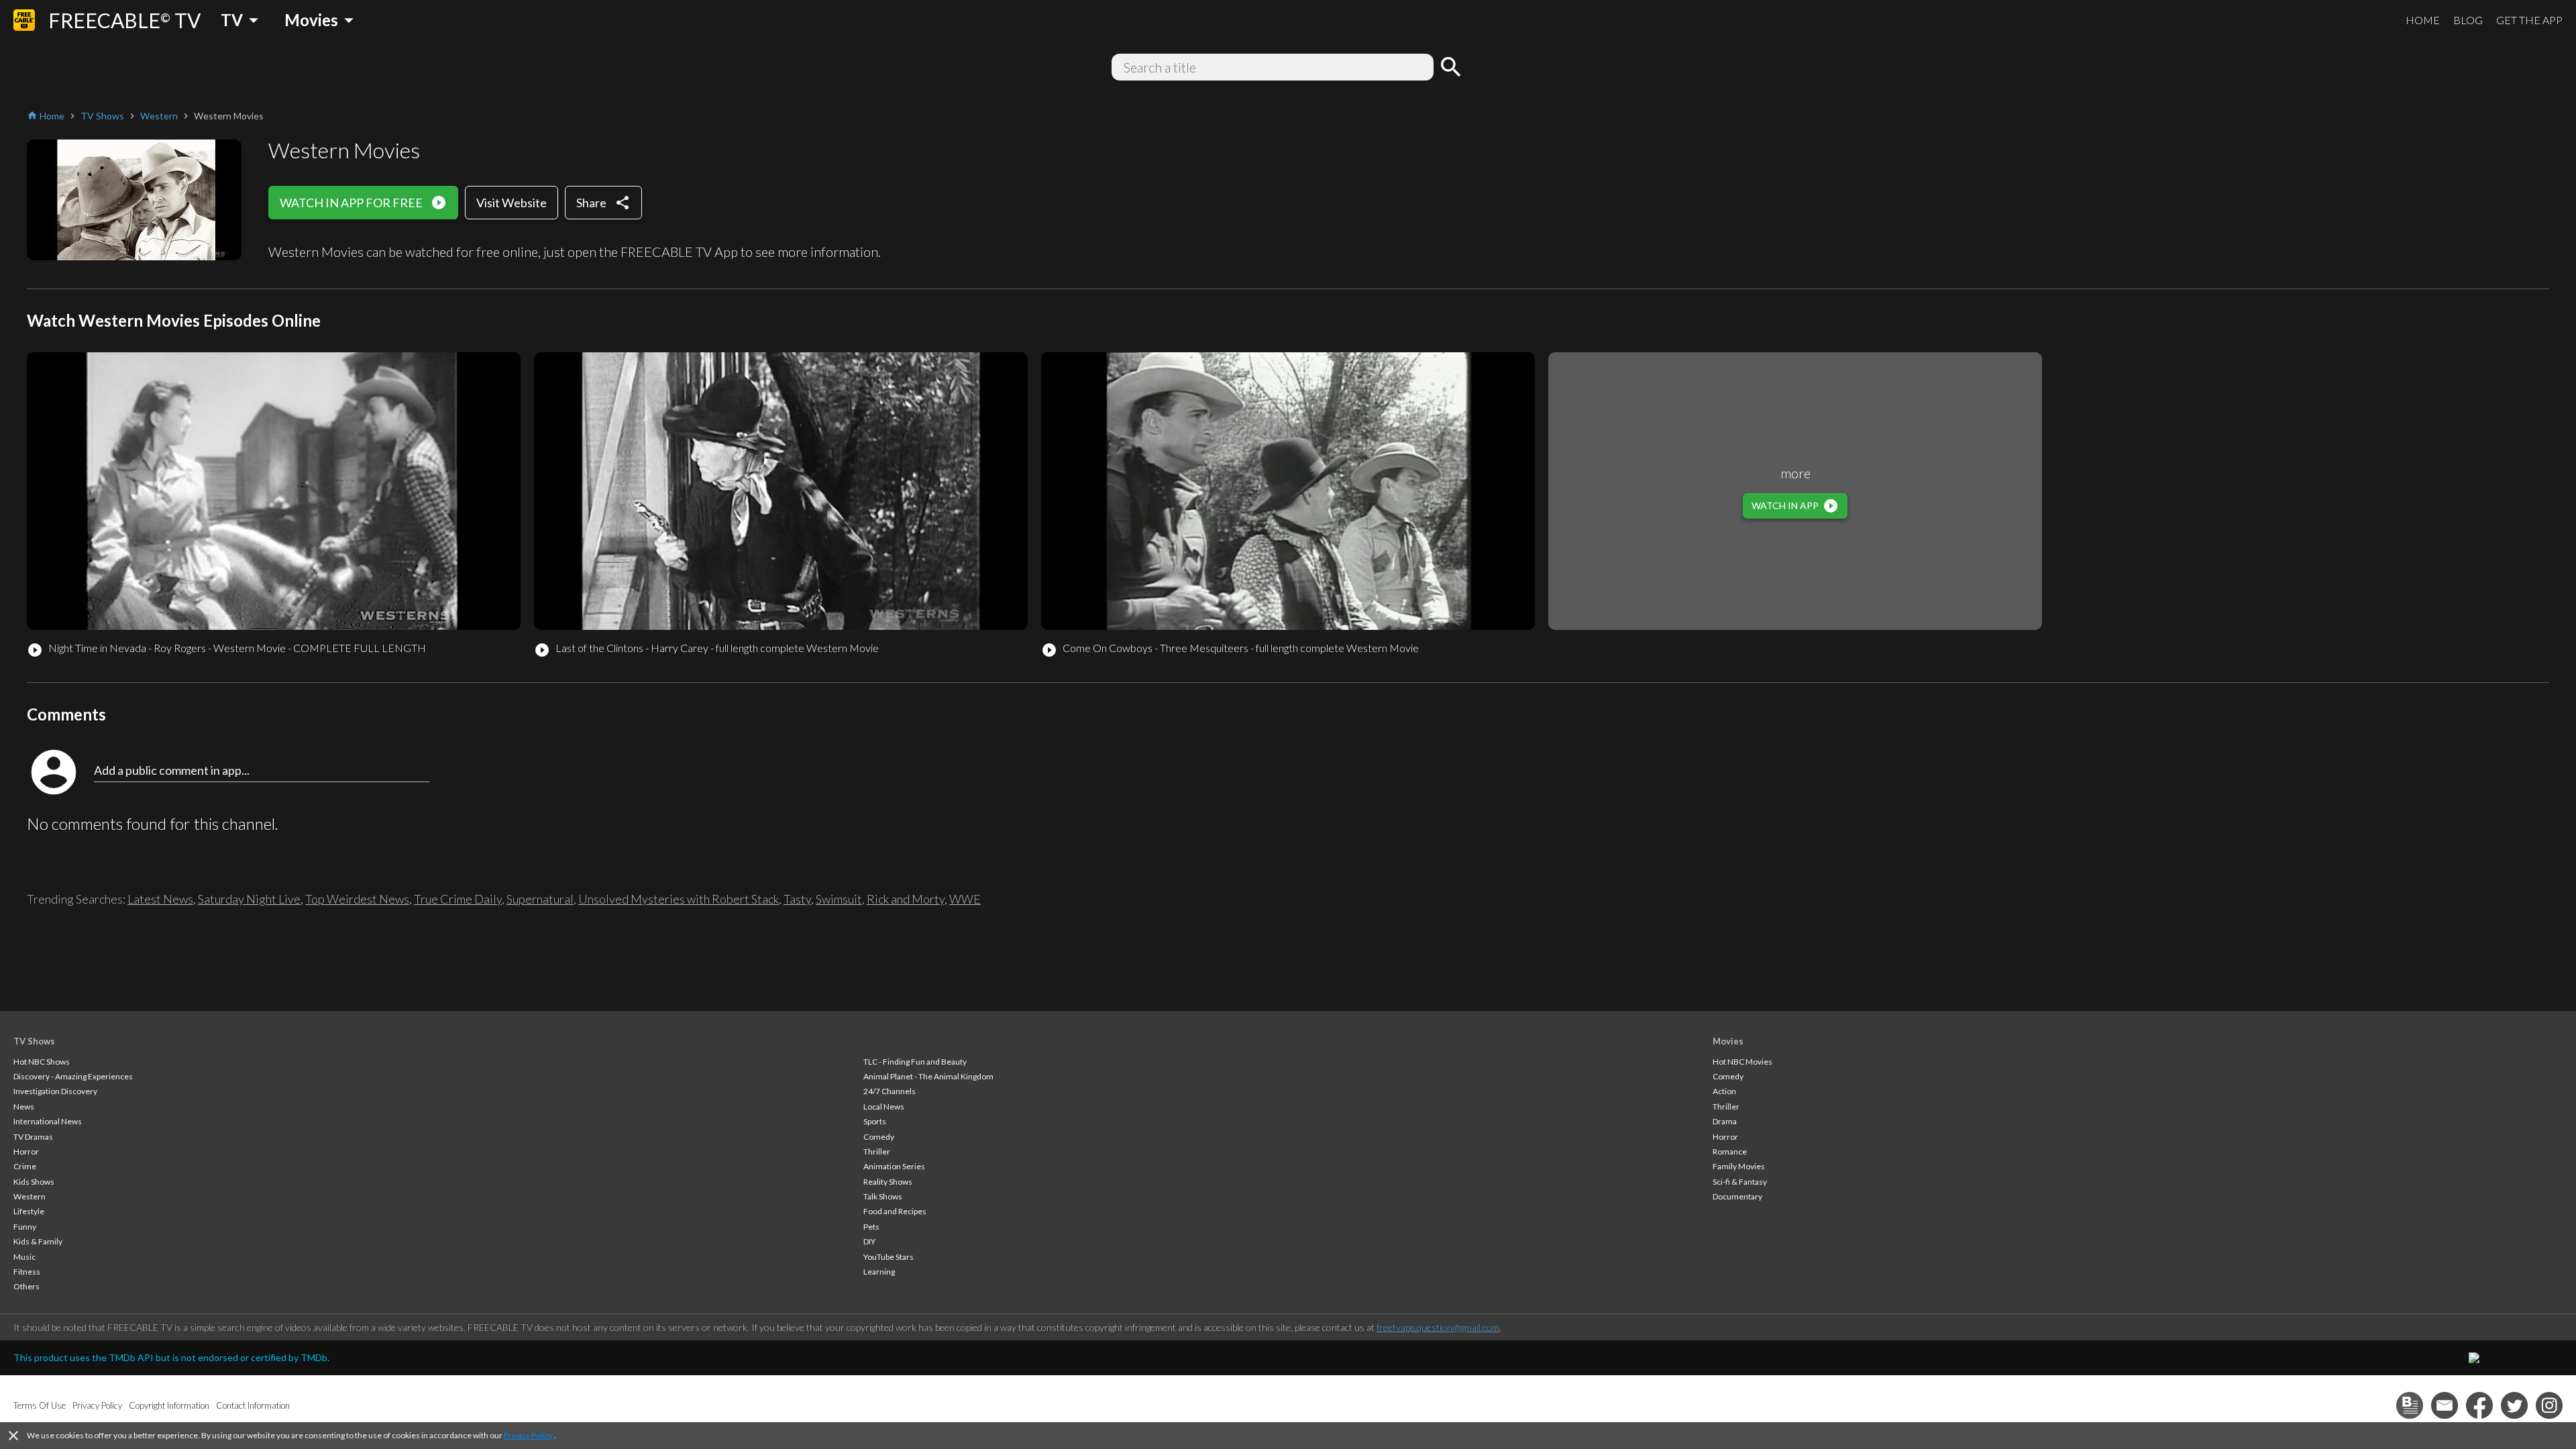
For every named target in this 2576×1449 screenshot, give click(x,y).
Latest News (160, 899)
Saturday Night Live (249, 899)
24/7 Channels (890, 1091)
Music (24, 1257)
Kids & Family (38, 1241)
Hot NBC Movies (1742, 1062)
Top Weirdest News (357, 899)
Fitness (27, 1272)
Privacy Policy (528, 1435)
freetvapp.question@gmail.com (1438, 1327)
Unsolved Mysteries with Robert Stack (679, 899)
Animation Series (894, 1166)
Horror (26, 1151)
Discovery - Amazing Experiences (73, 1076)
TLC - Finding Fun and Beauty (915, 1062)
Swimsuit (839, 899)
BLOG (2468, 20)
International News (48, 1121)
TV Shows (34, 1041)
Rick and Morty (906, 899)
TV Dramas (33, 1137)
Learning (879, 1272)
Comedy (879, 1137)
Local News (884, 1107)
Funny (25, 1227)
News (24, 1107)
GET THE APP (2529, 20)
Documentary (1737, 1196)
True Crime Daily (458, 899)
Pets (871, 1227)
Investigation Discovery (55, 1091)
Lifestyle (29, 1211)
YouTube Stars (889, 1257)
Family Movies (1739, 1166)
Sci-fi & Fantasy (1740, 1182)
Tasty (797, 899)
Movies (1728, 1041)
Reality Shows (888, 1182)
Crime (25, 1166)
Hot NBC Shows (42, 1062)
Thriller (877, 1151)
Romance (1730, 1151)
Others (26, 1286)
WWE (965, 899)
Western (30, 1196)
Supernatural (540, 899)
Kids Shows (34, 1182)
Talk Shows (883, 1196)
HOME (2423, 20)
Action (1724, 1091)
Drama (1725, 1121)
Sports (875, 1121)
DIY (869, 1241)
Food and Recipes (895, 1211)
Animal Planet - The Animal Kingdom (928, 1076)
